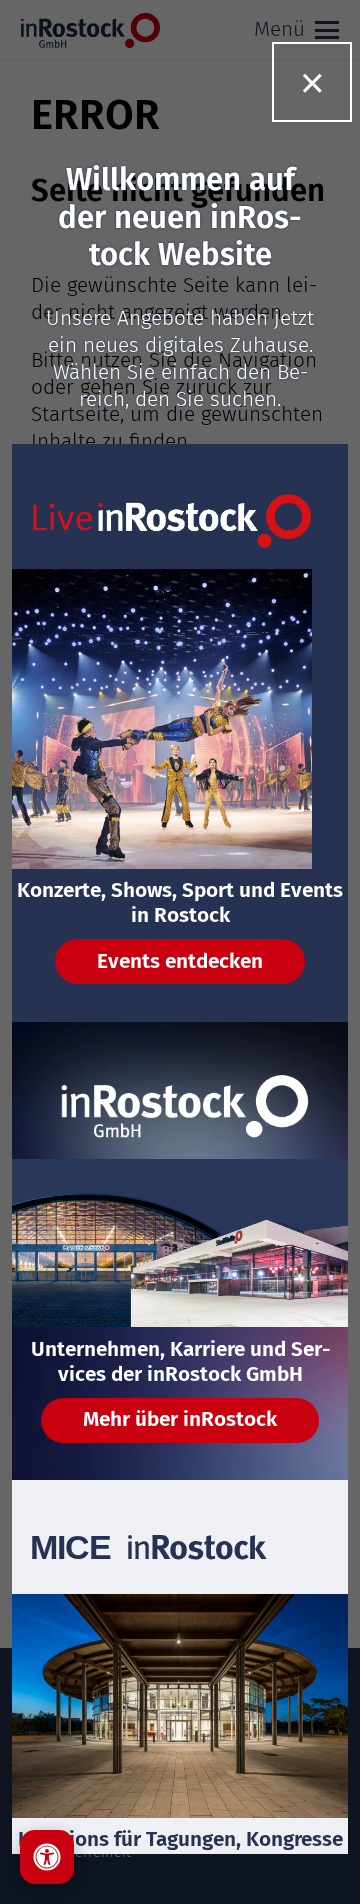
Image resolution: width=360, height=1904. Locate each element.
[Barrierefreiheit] (47, 1857)
